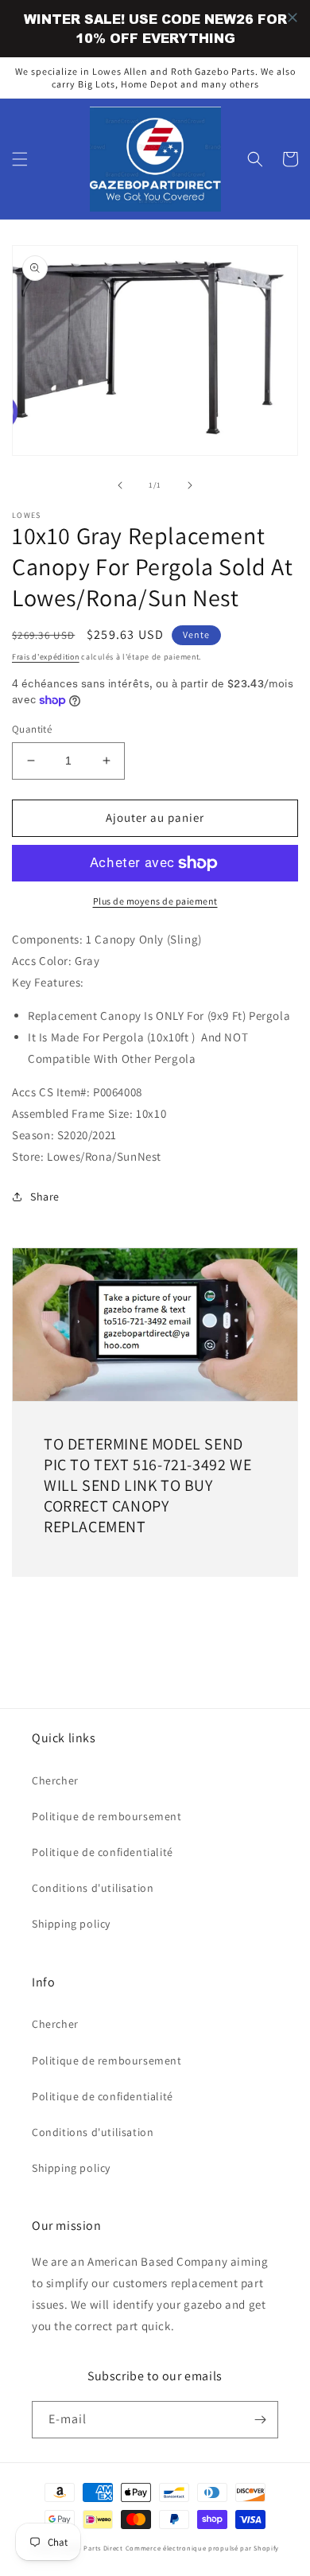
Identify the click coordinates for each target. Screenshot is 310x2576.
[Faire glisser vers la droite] (190, 485)
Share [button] (45, 1197)
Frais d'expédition (46, 657)
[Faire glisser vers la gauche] (120, 485)
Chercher (55, 1780)
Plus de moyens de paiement (155, 901)
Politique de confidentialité (103, 1852)
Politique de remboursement (107, 1816)
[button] (20, 159)
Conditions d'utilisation (93, 1888)
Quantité (32, 729)
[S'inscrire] (260, 2420)
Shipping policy (71, 1924)
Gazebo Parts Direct (91, 2548)
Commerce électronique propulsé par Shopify (202, 2548)
